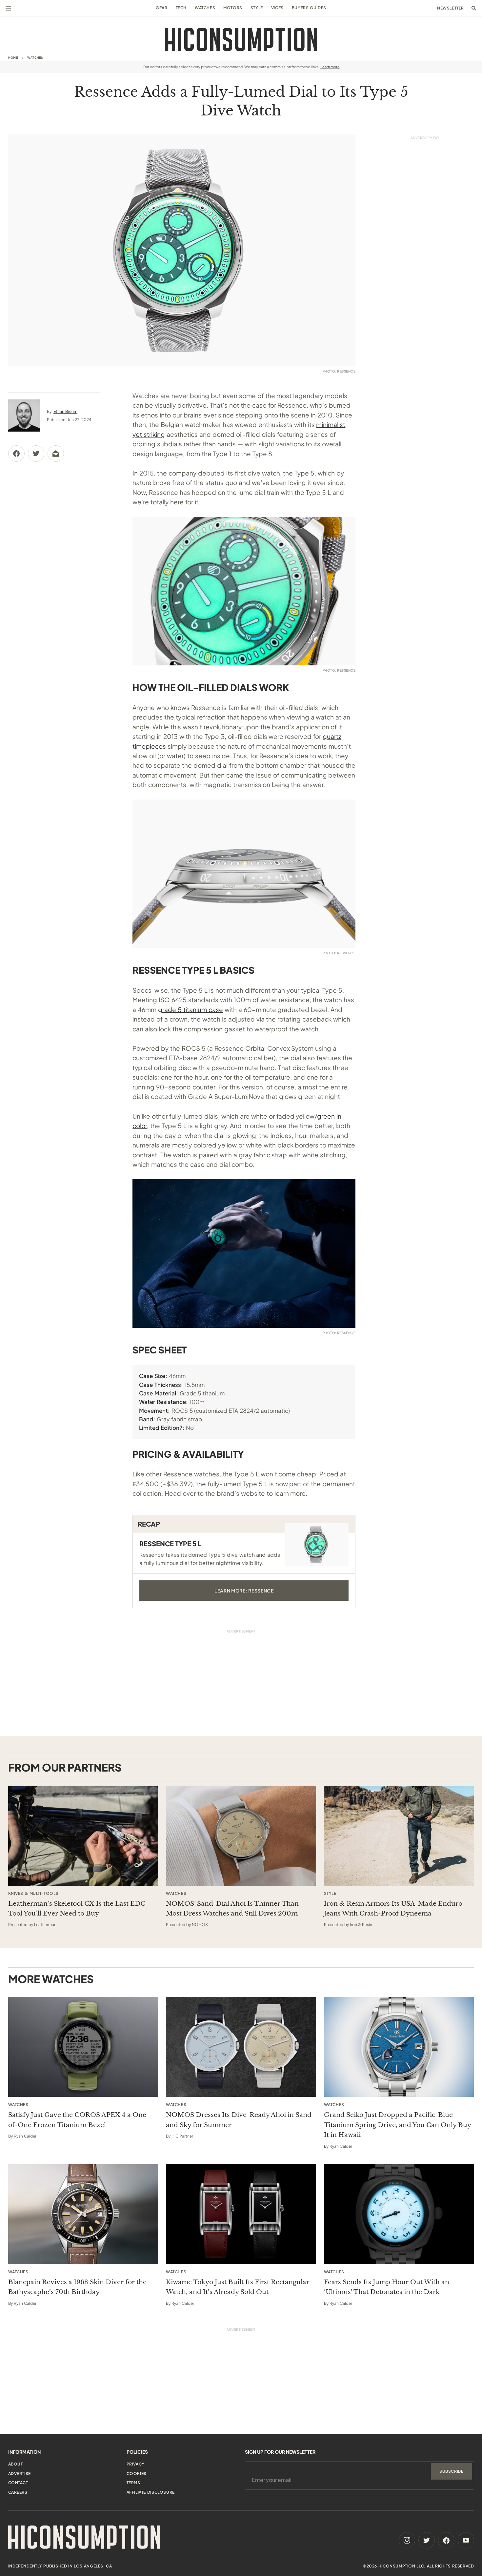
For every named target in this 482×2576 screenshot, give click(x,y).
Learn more (330, 67)
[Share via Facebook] (16, 454)
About (16, 2464)
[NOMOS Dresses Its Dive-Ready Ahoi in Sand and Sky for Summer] (241, 2047)
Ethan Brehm (65, 411)
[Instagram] (407, 2540)
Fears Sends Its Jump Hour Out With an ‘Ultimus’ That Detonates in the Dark (387, 2287)
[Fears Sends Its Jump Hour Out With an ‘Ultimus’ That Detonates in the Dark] (399, 2214)
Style (257, 8)
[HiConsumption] (241, 40)
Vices (277, 8)
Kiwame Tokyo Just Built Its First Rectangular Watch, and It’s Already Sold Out (238, 2287)
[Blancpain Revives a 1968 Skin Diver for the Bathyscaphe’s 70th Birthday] (83, 2214)
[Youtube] (466, 2540)
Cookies (137, 2474)
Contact (18, 2483)
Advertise (20, 2474)
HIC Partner (182, 2136)
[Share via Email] (56, 454)
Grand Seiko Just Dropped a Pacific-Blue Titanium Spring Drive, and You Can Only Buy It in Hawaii (397, 2125)
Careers (18, 2492)
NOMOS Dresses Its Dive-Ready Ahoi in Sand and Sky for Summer (239, 2120)
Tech (181, 8)
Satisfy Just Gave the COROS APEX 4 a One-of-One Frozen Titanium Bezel (79, 2120)
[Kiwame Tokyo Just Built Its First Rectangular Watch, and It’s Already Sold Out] (241, 2214)
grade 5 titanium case (191, 1009)
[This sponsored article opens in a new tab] (83, 1836)
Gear (161, 8)
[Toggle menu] (8, 8)
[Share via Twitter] (36, 454)
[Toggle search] (474, 8)
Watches (205, 8)
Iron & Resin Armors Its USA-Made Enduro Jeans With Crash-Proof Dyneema (393, 1908)
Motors (233, 8)
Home (13, 58)
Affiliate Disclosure (151, 2492)
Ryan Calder (25, 2136)
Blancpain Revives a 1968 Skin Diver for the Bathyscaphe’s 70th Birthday (77, 2287)
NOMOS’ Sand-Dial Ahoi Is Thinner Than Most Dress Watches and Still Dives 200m (232, 1908)
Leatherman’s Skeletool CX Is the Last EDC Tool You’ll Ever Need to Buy (77, 1908)
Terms (133, 2483)
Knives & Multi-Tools (33, 1894)
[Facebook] (446, 2540)
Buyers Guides (309, 8)
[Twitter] (427, 2540)
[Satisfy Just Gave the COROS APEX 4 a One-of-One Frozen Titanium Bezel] (83, 2047)
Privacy (136, 2464)
